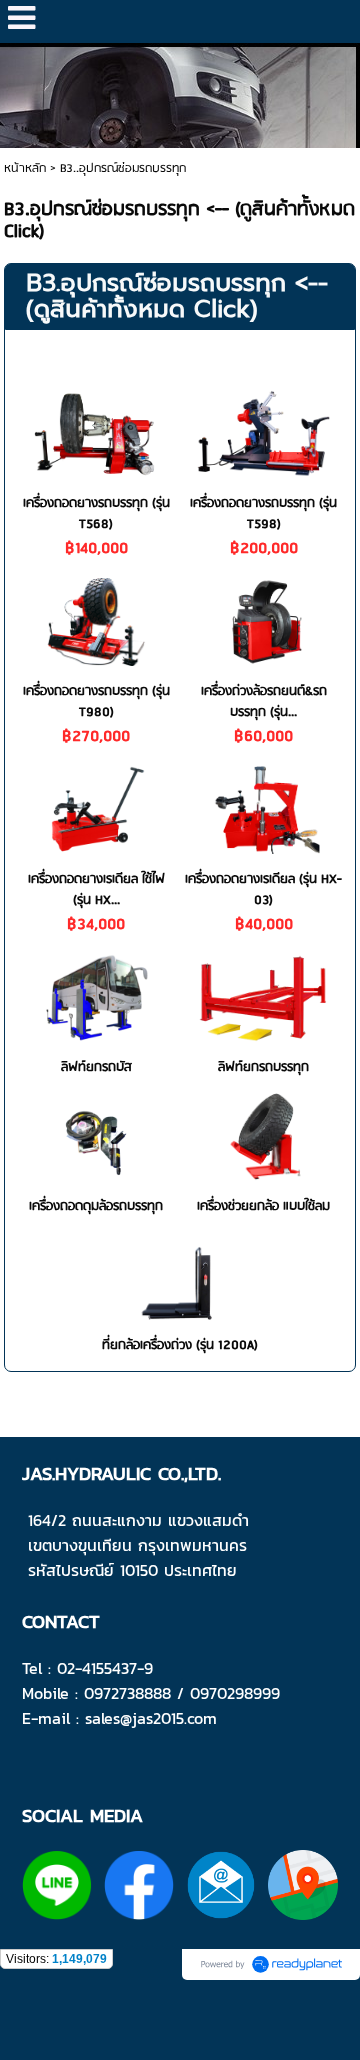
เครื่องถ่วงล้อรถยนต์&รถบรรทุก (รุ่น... (264, 702)
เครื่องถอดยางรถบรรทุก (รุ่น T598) (263, 514)
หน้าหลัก (25, 168)
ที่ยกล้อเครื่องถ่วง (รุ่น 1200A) (180, 1345)
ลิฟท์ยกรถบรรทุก (263, 1067)
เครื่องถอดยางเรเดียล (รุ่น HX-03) (263, 890)
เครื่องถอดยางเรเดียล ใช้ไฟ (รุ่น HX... (96, 890)
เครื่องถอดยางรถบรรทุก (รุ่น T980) (96, 702)
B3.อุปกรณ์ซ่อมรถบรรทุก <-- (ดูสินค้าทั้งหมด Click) (177, 296)
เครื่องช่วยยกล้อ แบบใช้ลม (263, 1206)
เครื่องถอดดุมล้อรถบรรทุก (96, 1206)
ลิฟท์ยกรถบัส (96, 1067)
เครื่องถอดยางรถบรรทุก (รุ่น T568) (96, 514)
